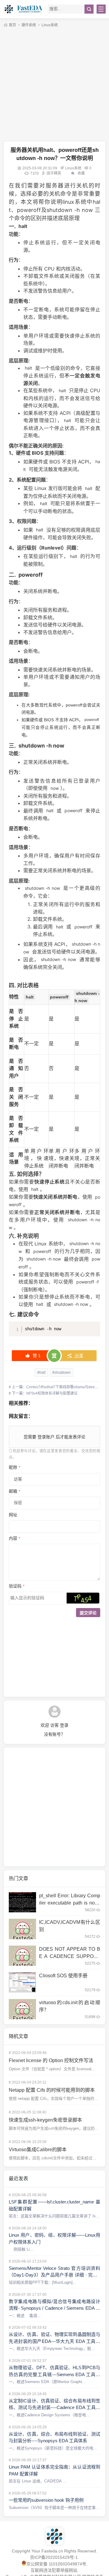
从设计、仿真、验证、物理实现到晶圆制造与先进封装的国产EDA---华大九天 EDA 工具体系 (54, 2341)
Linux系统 (50, 25)
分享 (78, 1356)
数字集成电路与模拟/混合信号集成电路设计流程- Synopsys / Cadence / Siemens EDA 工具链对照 (54, 2308)
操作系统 (29, 25)
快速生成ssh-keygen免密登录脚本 (45, 2120)
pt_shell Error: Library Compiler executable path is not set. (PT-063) (70, 1903)
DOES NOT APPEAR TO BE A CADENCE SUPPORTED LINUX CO (70, 1956)
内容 (15, 1538)
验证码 (17, 1586)
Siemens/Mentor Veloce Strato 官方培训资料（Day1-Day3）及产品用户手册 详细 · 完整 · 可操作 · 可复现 (54, 2275)
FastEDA (24, 9)
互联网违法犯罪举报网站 (54, 2570)
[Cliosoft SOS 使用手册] (22, 1982)
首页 (12, 25)
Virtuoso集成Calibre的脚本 (38, 2150)
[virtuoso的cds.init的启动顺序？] (22, 2009)
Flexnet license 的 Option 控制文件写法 (51, 2060)
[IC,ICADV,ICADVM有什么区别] (22, 1929)
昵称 (15, 1467)
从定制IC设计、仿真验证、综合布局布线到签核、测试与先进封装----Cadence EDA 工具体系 (54, 2408)
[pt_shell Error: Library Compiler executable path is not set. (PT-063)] (22, 1902)
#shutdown (61, 1373)
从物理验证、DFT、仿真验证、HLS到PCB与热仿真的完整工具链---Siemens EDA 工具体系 (54, 2374)
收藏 (81, 173)
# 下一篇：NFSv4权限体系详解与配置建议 (43, 1393)
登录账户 (46, 1437)
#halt (41, 1373)
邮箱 (15, 1491)
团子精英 (54, 173)
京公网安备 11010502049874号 (56, 2564)
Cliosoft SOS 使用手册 (63, 1976)
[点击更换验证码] (83, 1598)
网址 (13, 1515)
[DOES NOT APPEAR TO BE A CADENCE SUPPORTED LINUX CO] (22, 1956)
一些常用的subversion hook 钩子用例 (46, 2500)
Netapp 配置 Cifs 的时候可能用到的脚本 (52, 2090)
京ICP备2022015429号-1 (54, 2557)
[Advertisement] (54, 85)
